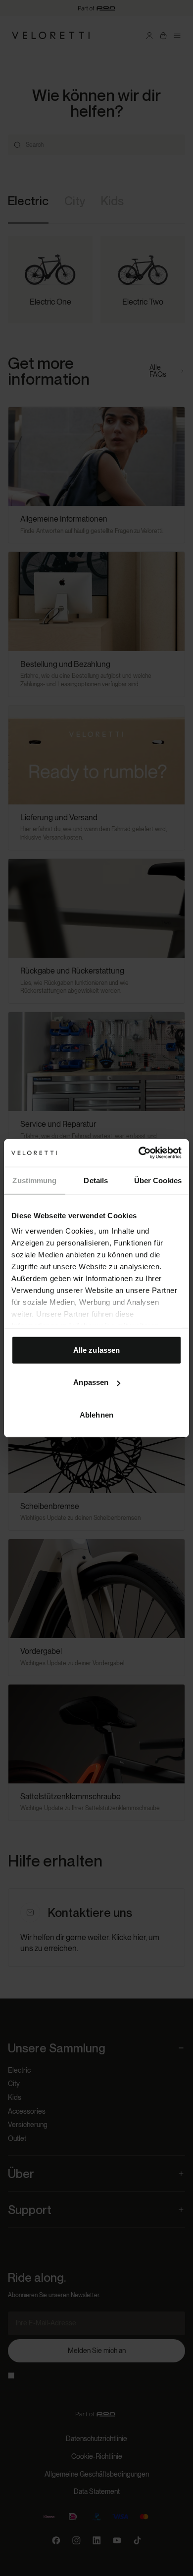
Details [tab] (96, 1180)
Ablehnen (96, 1414)
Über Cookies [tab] (158, 1180)
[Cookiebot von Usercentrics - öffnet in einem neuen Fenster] (139, 1153)
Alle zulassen (96, 1350)
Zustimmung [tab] (34, 1180)
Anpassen (91, 1382)
